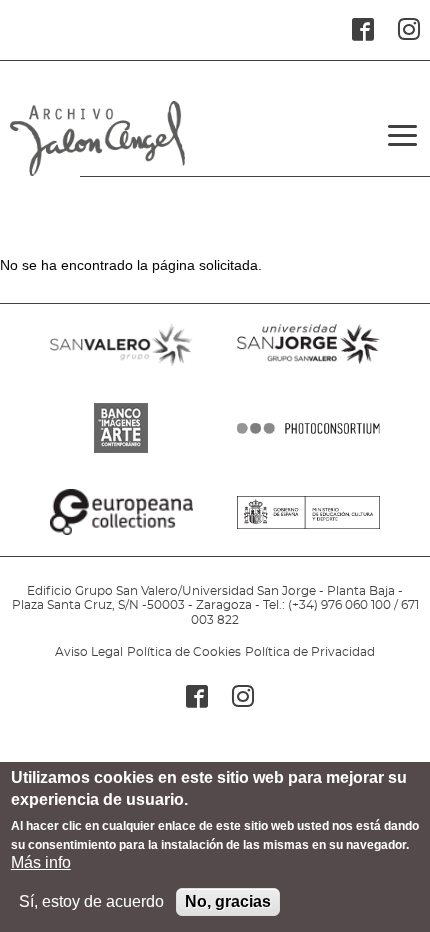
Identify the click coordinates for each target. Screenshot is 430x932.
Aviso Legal (89, 652)
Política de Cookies (184, 652)
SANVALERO (121, 369)
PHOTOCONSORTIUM (308, 453)
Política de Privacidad (310, 652)
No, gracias (228, 901)
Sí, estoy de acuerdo (91, 901)
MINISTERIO (308, 537)
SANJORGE (308, 369)
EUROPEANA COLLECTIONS (121, 537)
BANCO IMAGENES (121, 453)
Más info (41, 862)
